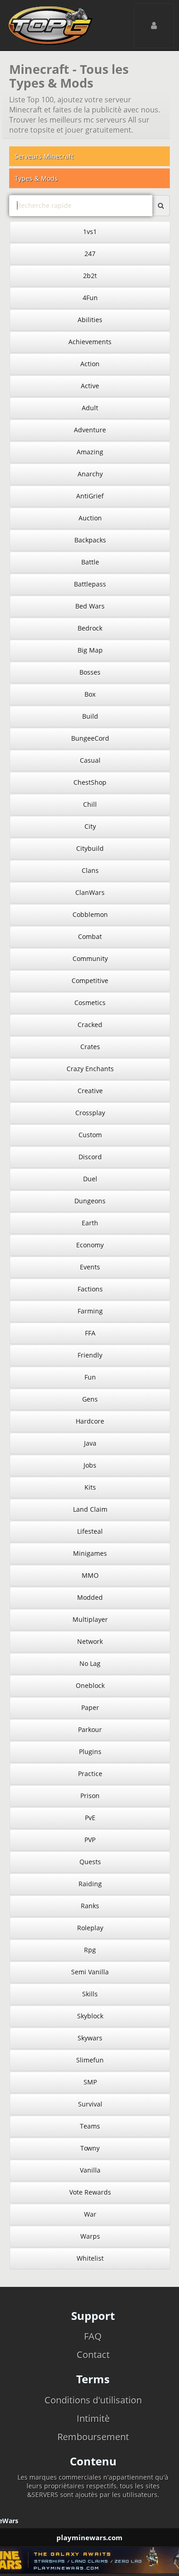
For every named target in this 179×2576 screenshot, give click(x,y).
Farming (90, 1311)
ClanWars (90, 892)
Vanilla (90, 2170)
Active (90, 386)
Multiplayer (90, 1619)
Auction (90, 518)
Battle (90, 562)
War (90, 2214)
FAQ (93, 2336)
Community (90, 958)
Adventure (90, 430)
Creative (90, 1091)
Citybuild (90, 848)
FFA (90, 1333)
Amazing (90, 452)
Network (90, 1641)
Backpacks (90, 540)
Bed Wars (90, 606)
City (90, 826)
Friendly (90, 1355)
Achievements (90, 342)
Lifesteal (90, 1531)
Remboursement (93, 2437)
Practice (90, 1774)
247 (90, 254)
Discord (90, 1157)
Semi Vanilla (90, 1972)
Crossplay (90, 1113)
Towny (90, 2148)
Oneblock (90, 1685)
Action (90, 364)
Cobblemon (90, 914)
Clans (90, 870)
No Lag (90, 1663)
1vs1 (90, 232)
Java (90, 1443)
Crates (90, 1047)
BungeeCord (90, 738)
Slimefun (90, 2060)
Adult (90, 408)
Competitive (90, 981)
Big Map (90, 650)
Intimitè (93, 2418)
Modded (90, 1597)
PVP (90, 1840)
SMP (90, 2082)
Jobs (90, 1465)
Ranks (90, 1906)
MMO (90, 1575)
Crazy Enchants (90, 1069)
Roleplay (90, 1928)
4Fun (90, 298)
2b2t (90, 276)
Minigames (90, 1553)
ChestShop (90, 782)
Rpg (90, 1950)
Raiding (90, 1884)
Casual (90, 760)
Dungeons (90, 1201)
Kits (90, 1487)
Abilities (90, 320)
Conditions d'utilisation (93, 2400)
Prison (90, 1796)
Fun (90, 1377)
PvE (90, 1818)
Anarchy (90, 474)
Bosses (90, 672)
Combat (90, 936)
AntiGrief (90, 496)
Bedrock (90, 628)
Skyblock (90, 2016)
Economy (90, 1245)
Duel (90, 1179)
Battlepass (90, 584)
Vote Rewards (90, 2192)
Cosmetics (90, 1003)
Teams (90, 2126)
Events (90, 1267)
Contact (93, 2355)
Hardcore (90, 1421)
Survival (90, 2104)
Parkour (90, 1729)
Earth (90, 1223)
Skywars (90, 2038)
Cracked (90, 1025)
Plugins (90, 1752)
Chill (90, 804)
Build (90, 716)
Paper (90, 1707)
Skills (90, 1994)
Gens (90, 1399)
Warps (90, 2236)
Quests (90, 1862)
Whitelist (90, 2258)
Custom (90, 1135)
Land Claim (90, 1509)
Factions (90, 1289)
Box (90, 694)
